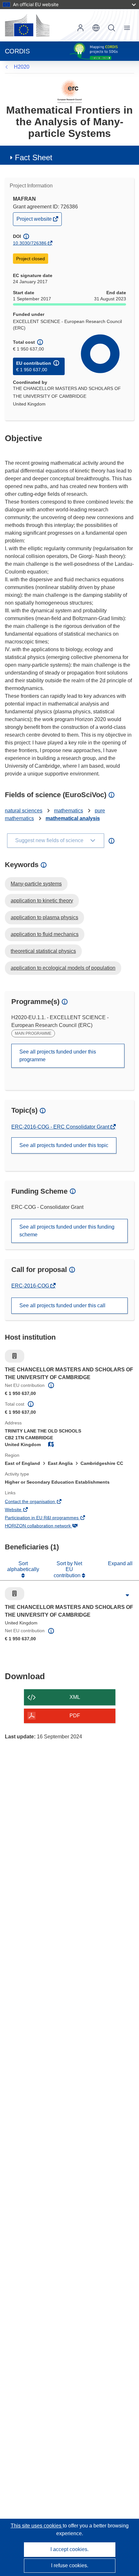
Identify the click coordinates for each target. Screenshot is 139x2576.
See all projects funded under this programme (58, 1056)
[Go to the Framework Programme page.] (70, 91)
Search (112, 28)
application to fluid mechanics (45, 934)
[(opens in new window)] (27, 25)
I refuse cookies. (70, 2565)
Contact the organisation (39, 1502)
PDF (75, 1716)
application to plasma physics (44, 917)
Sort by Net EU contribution (68, 1569)
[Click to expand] (127, 1595)
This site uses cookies (37, 2526)
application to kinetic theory (42, 901)
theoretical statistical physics (43, 951)
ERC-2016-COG (31, 1286)
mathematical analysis (73, 818)
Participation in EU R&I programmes (51, 1518)
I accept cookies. (69, 2549)
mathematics (69, 811)
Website (22, 1510)
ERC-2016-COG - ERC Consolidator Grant (61, 1127)
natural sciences (24, 811)
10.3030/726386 (30, 243)
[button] (96, 28)
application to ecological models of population (63, 968)
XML (75, 1697)
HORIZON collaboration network (47, 1526)
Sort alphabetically (23, 1566)
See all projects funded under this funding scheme (67, 1231)
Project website (35, 221)
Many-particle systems (36, 884)
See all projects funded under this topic (64, 1145)
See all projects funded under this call (62, 1305)
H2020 (22, 67)
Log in (80, 28)
